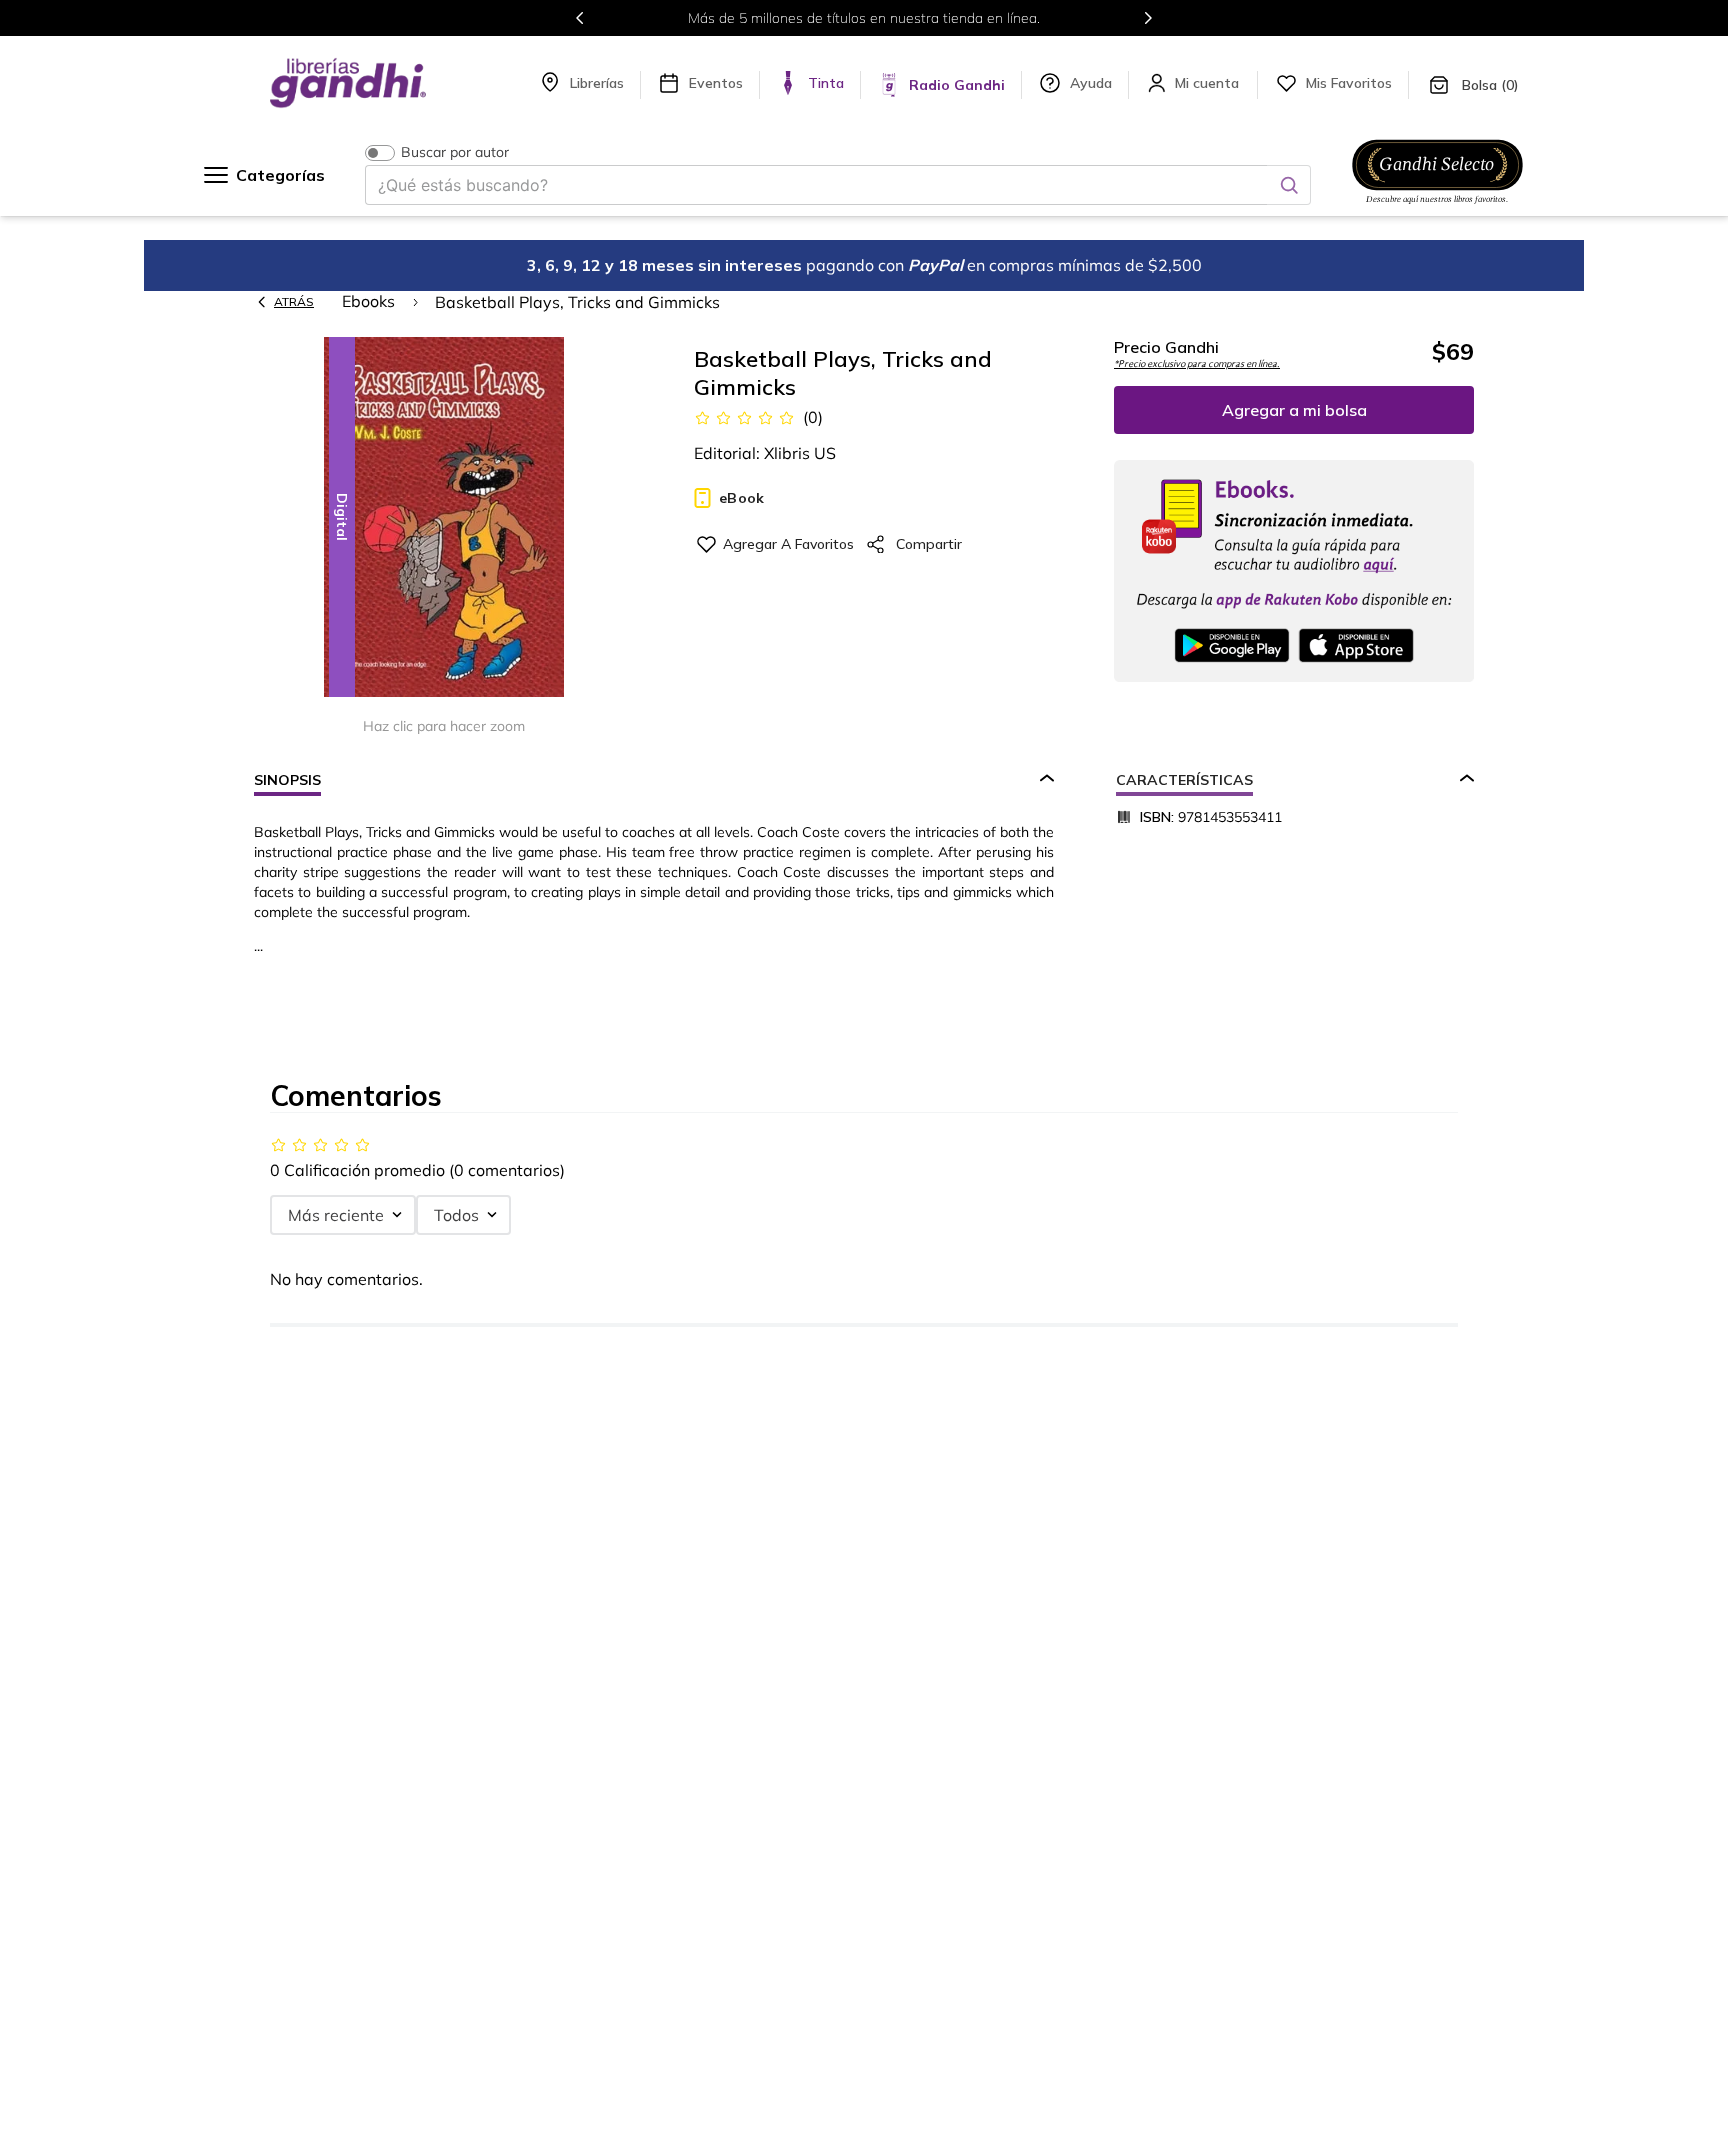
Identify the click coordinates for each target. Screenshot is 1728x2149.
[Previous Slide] (580, 18)
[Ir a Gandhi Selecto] (1437, 207)
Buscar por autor (455, 152)
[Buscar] (1289, 185)
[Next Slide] (1148, 18)
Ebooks (368, 301)
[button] (444, 518)
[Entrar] (1209, 83)
